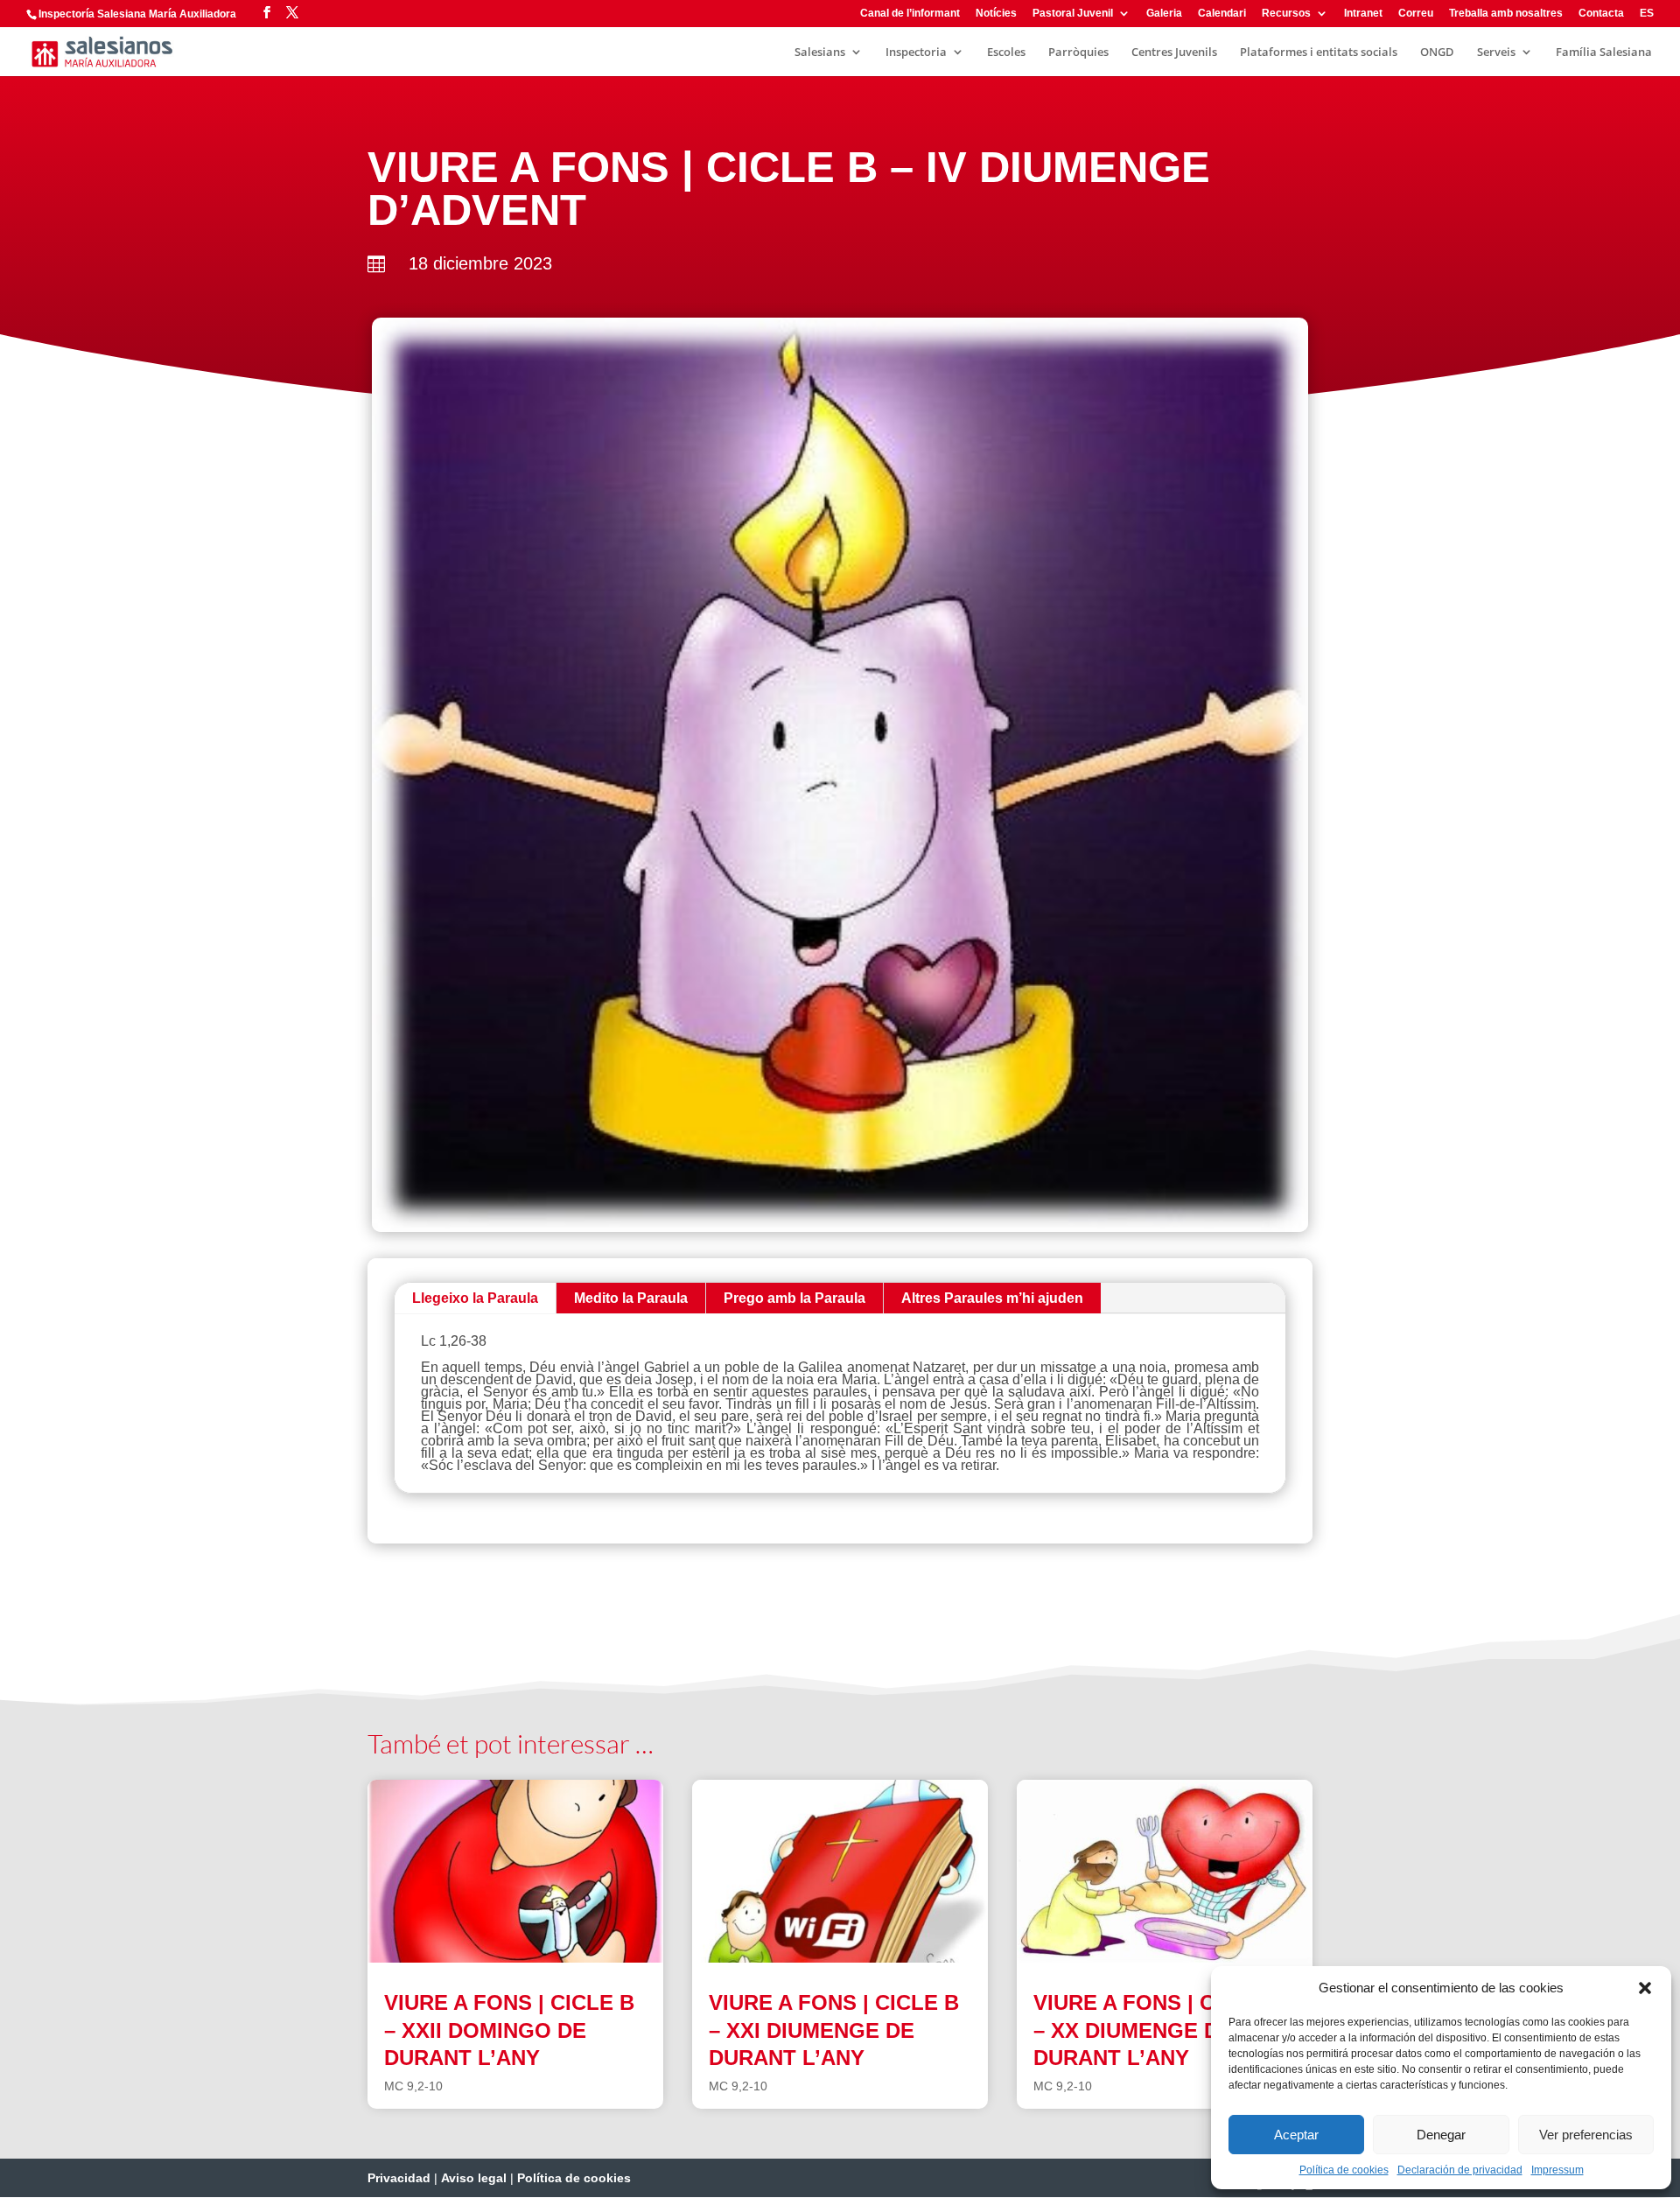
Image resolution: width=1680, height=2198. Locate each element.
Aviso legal (474, 2178)
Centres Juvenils (1174, 52)
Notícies (996, 14)
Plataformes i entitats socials (1319, 52)
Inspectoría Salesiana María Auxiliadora (137, 14)
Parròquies (1078, 52)
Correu (1416, 14)
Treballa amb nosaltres (1506, 14)
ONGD (1437, 52)
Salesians (820, 52)
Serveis (1496, 52)
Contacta (1601, 14)
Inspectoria (916, 52)
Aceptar (1296, 2135)
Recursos (1286, 14)
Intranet (1363, 14)
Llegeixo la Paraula (475, 1298)
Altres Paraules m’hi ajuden (992, 1298)
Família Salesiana (1604, 52)
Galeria (1164, 14)
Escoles (1006, 52)
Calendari (1222, 14)
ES (1647, 14)
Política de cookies (1344, 2170)
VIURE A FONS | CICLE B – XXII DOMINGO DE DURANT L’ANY (509, 2030)
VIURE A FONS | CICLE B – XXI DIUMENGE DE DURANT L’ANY (834, 2030)
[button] (1645, 1988)
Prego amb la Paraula (794, 1298)
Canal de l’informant (910, 14)
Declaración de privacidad (1460, 2170)
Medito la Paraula (631, 1298)
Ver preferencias (1586, 2135)
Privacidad (399, 2178)
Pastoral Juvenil (1073, 14)
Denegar (1441, 2135)
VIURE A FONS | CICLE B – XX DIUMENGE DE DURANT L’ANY (1158, 2030)
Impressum (1557, 2170)
